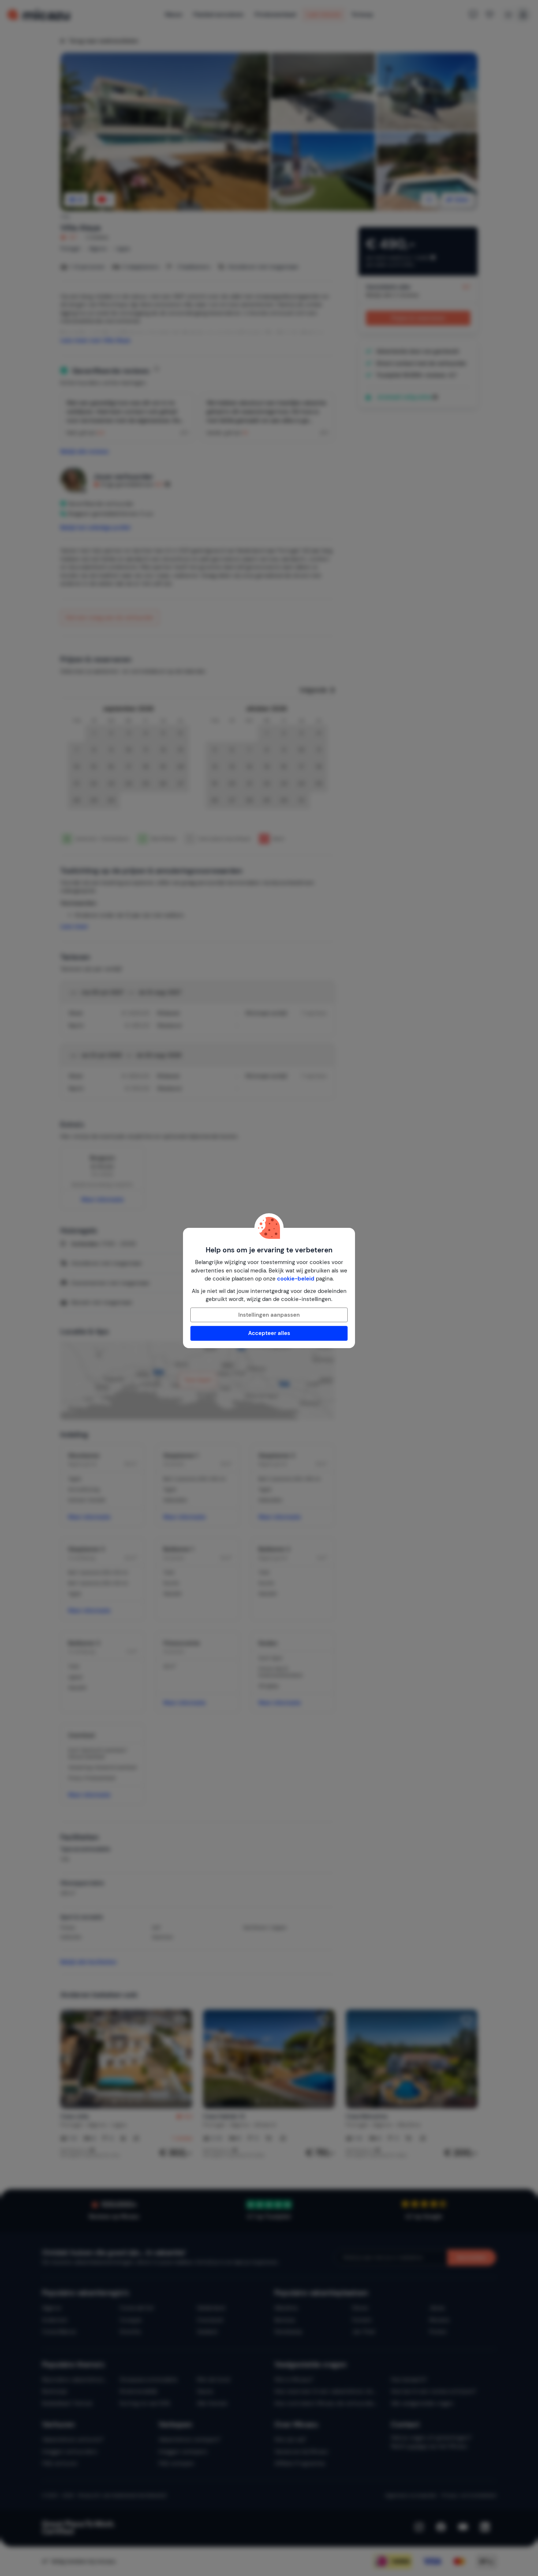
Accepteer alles (269, 1333)
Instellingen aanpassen (269, 1315)
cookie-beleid (296, 1279)
